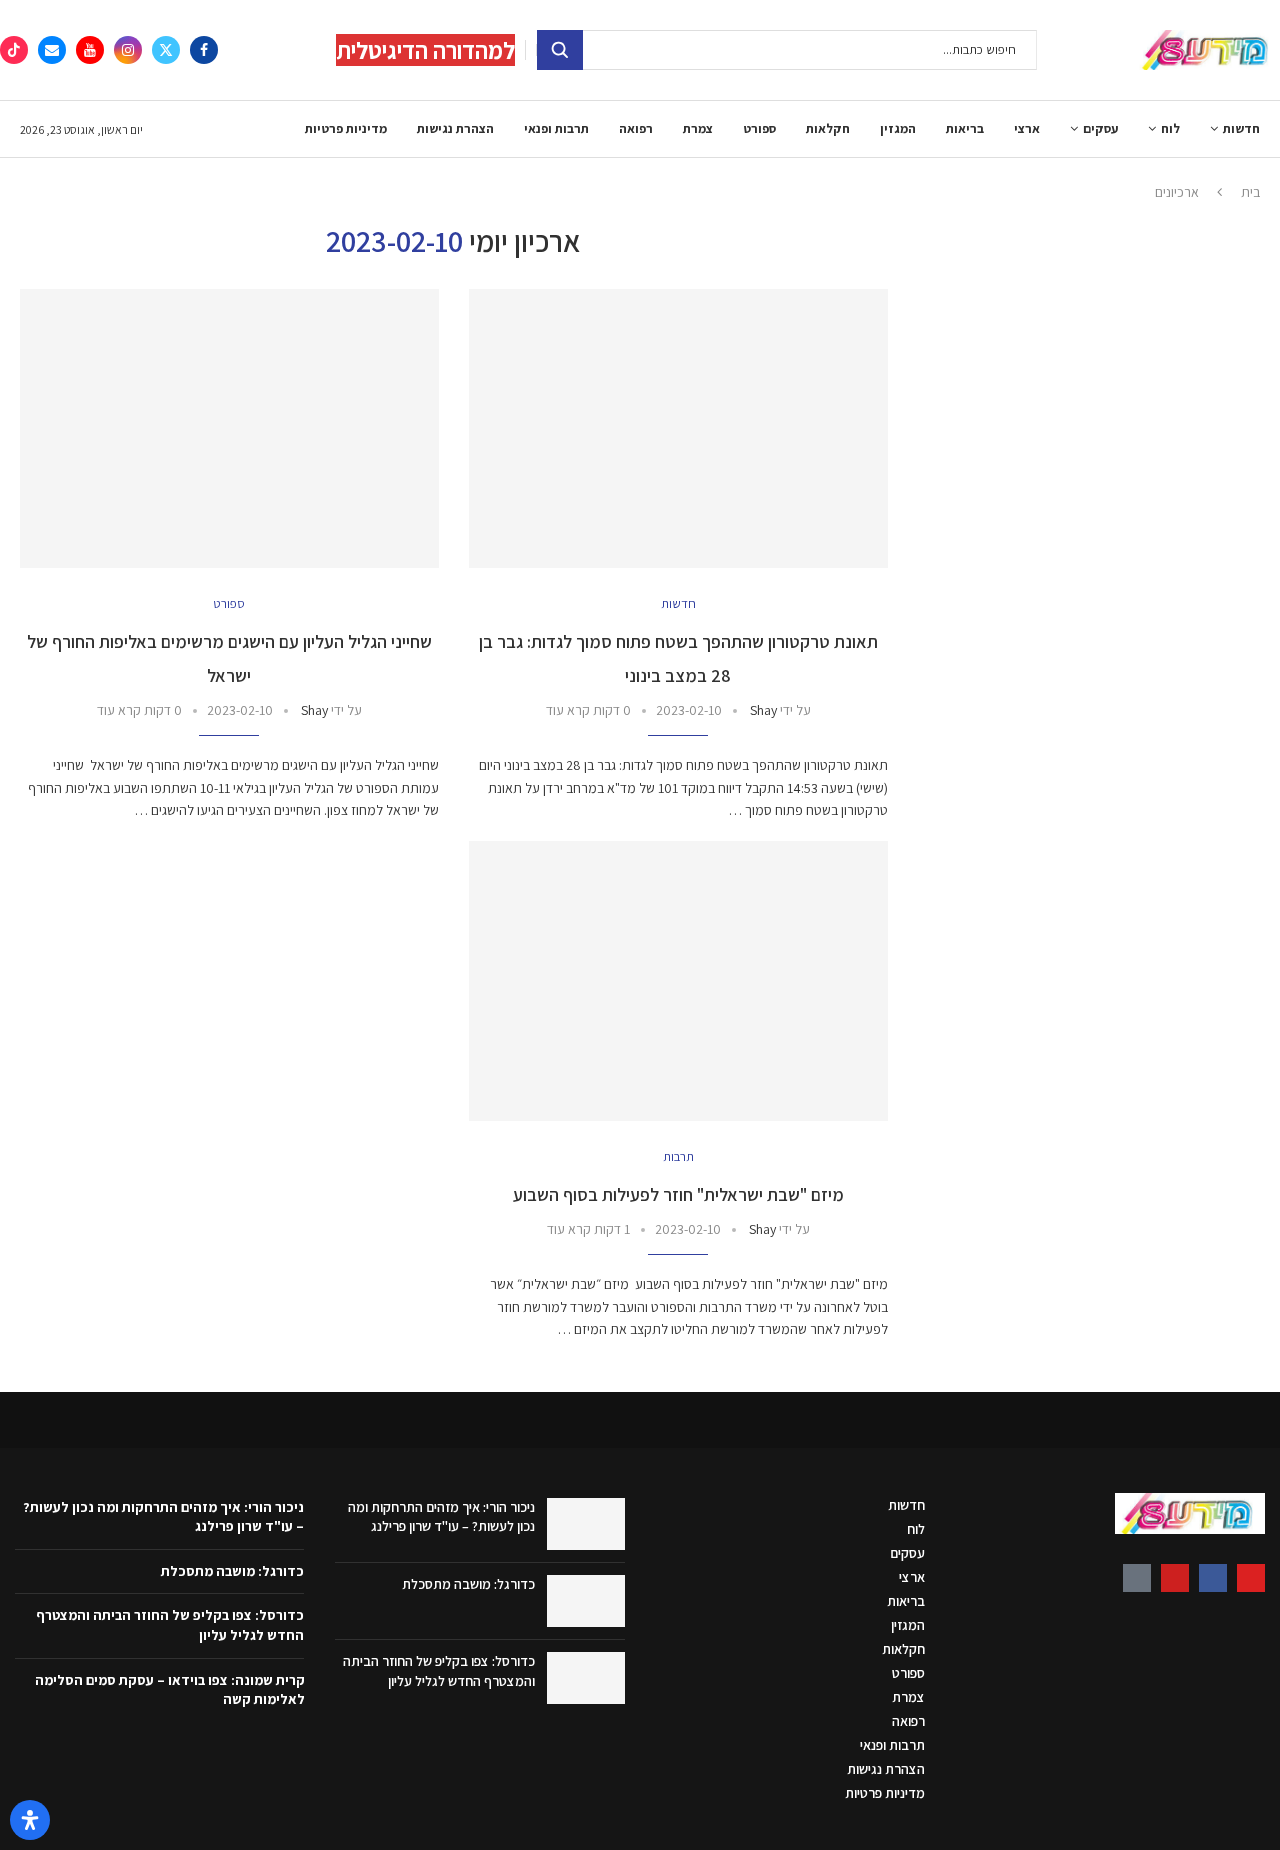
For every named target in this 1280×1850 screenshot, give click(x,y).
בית (1250, 192)
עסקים (1100, 128)
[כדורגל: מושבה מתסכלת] (586, 1601)
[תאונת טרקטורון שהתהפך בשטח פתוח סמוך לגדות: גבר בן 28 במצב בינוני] (678, 428)
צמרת (698, 128)
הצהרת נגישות (455, 128)
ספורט (759, 128)
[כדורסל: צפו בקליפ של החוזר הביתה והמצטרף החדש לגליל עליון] (586, 1678)
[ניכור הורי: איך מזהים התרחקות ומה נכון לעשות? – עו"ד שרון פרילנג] (586, 1524)
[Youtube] (90, 50)
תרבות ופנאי (556, 128)
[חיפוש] (560, 50)
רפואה (636, 128)
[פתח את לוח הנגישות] (30, 1820)
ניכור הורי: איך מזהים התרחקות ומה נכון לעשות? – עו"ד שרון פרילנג (441, 1517)
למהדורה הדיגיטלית (425, 50)
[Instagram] (128, 50)
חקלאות (828, 128)
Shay (763, 710)
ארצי (1027, 128)
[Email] (52, 50)
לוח (1170, 128)
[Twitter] (166, 50)
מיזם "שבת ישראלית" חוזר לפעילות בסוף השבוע (678, 1194)
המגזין (898, 128)
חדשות (1241, 128)
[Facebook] (204, 50)
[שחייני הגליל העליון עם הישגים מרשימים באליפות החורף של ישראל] (229, 428)
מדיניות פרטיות (346, 128)
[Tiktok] (14, 50)
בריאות (965, 128)
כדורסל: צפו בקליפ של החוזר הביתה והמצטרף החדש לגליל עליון (439, 1671)
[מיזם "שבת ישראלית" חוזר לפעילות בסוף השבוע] (678, 980)
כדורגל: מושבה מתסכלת (468, 1584)
